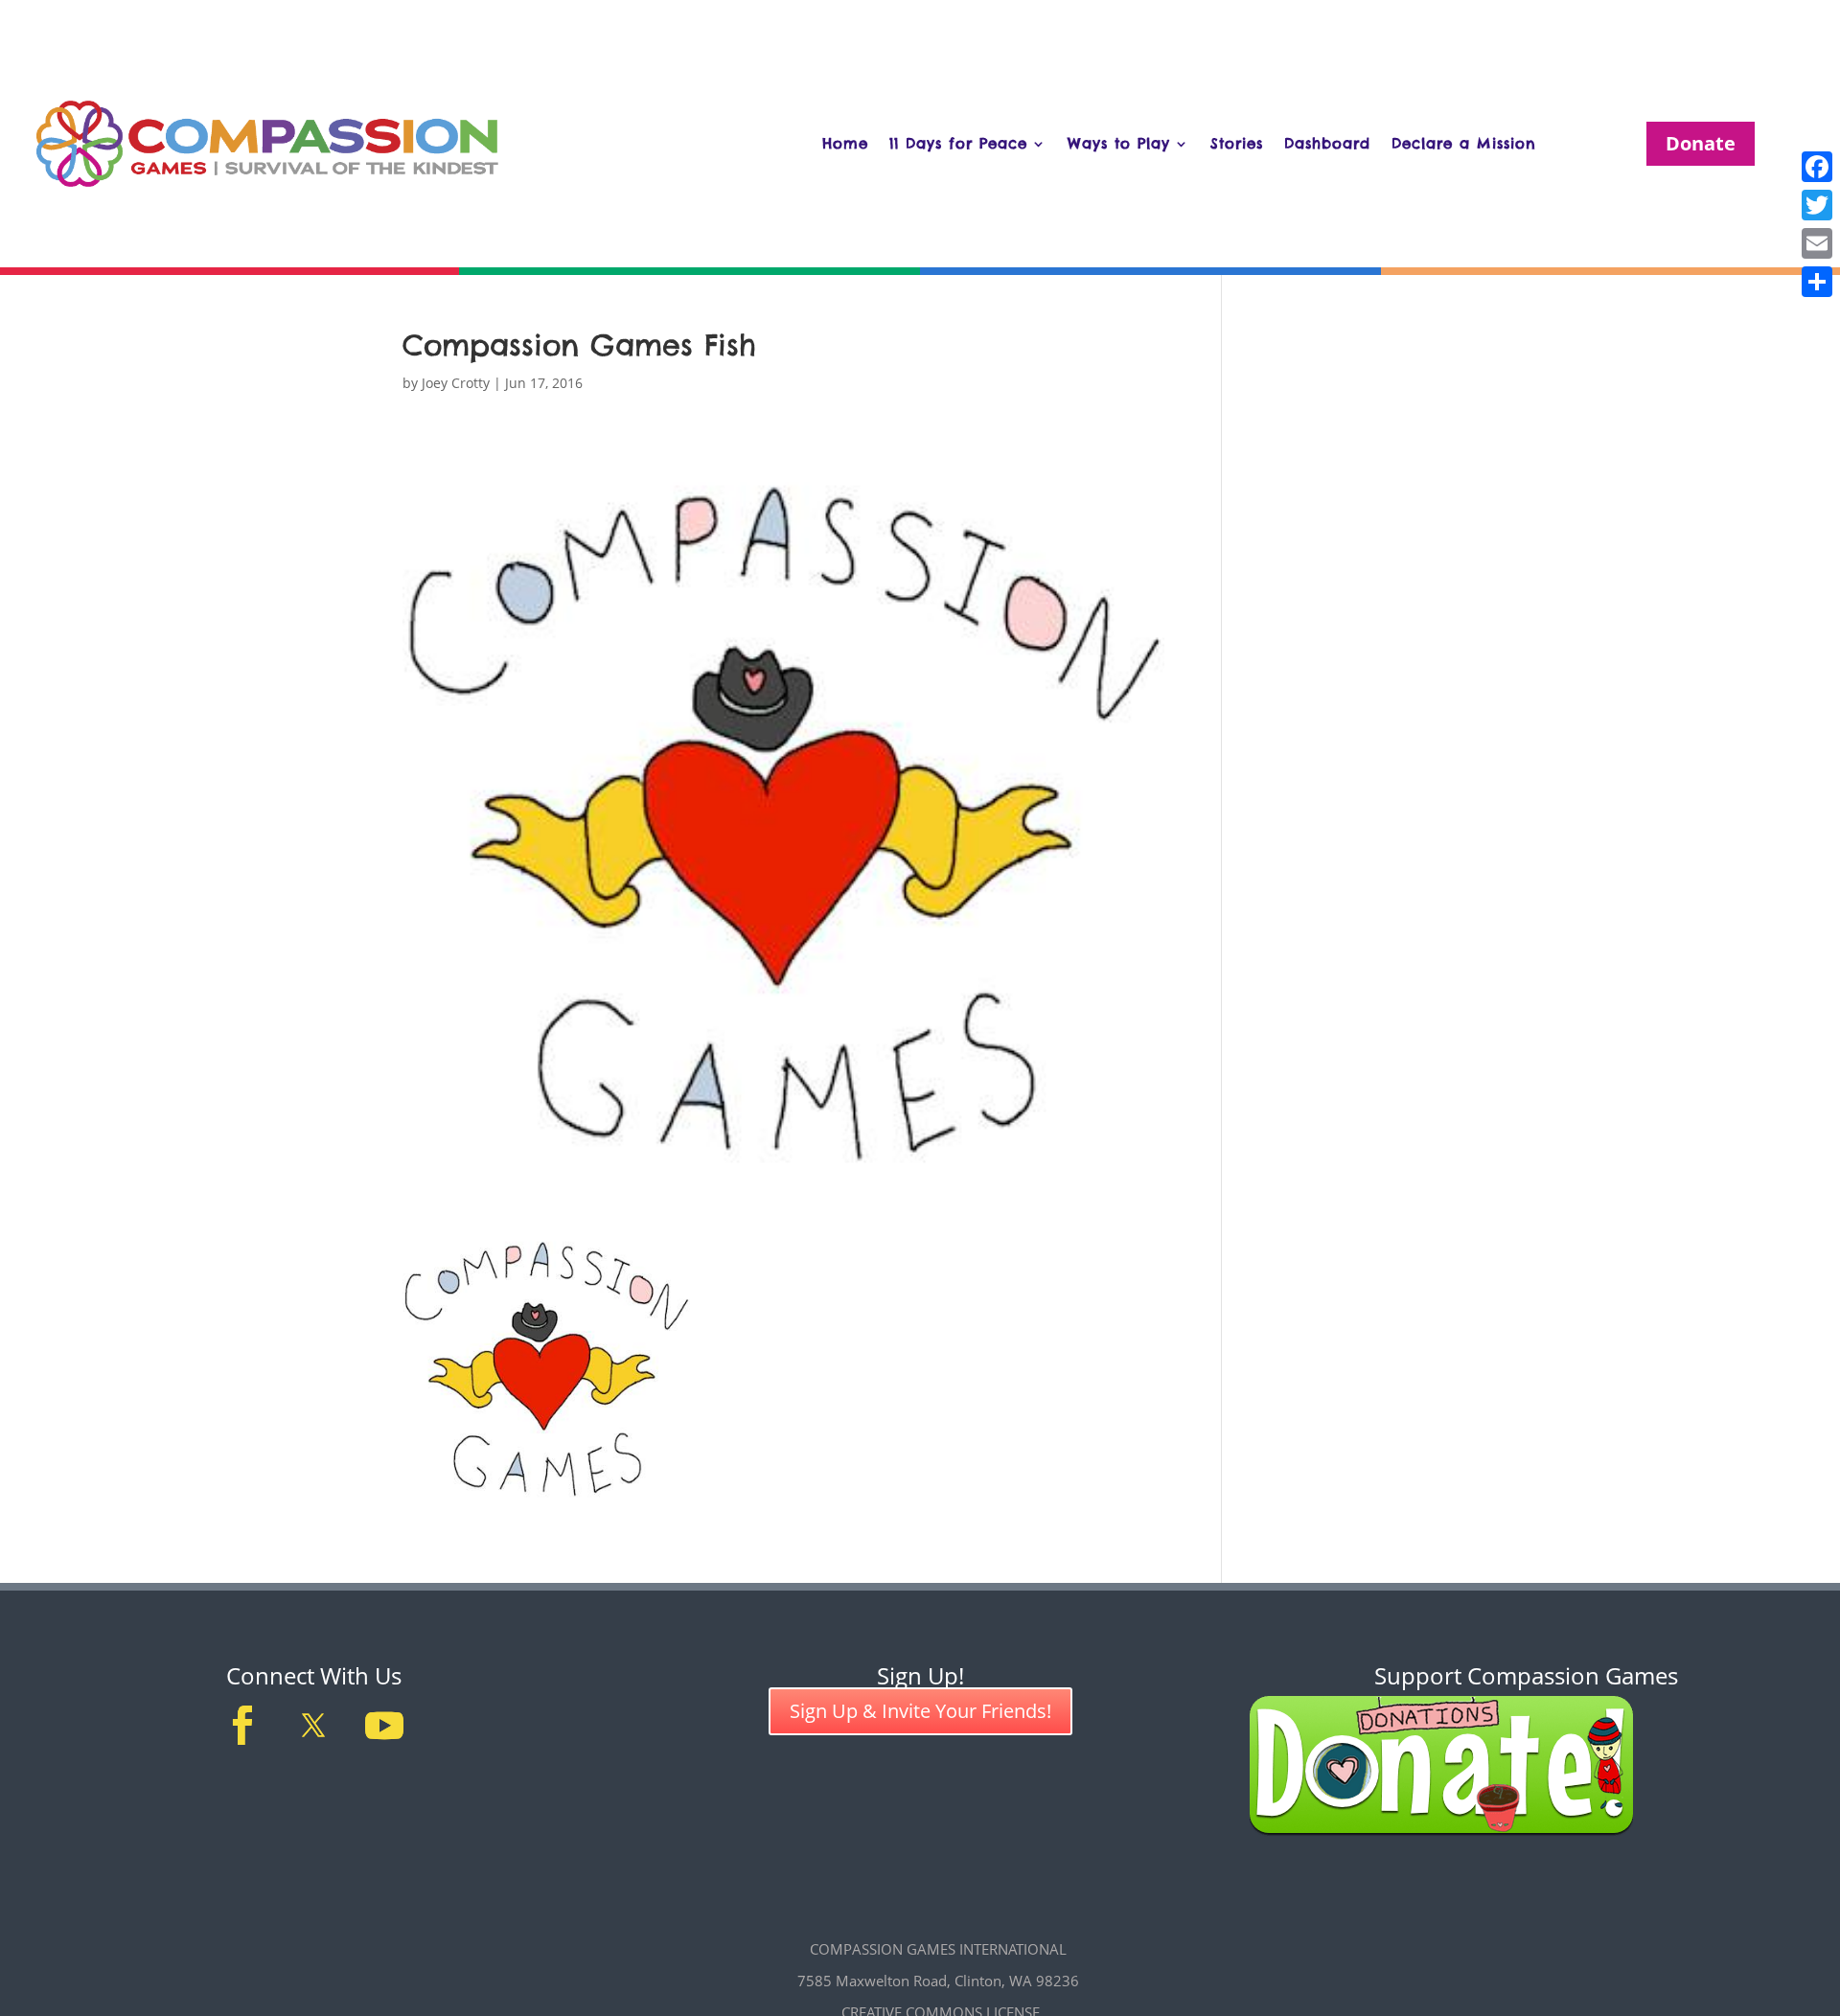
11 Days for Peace (958, 143)
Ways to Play (1119, 143)
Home (845, 143)
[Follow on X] (313, 1726)
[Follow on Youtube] (384, 1726)
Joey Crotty (456, 383)
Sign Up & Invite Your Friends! (920, 1711)
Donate (1701, 143)
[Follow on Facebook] (242, 1726)
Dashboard (1327, 143)
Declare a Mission (1464, 143)
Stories (1237, 143)
